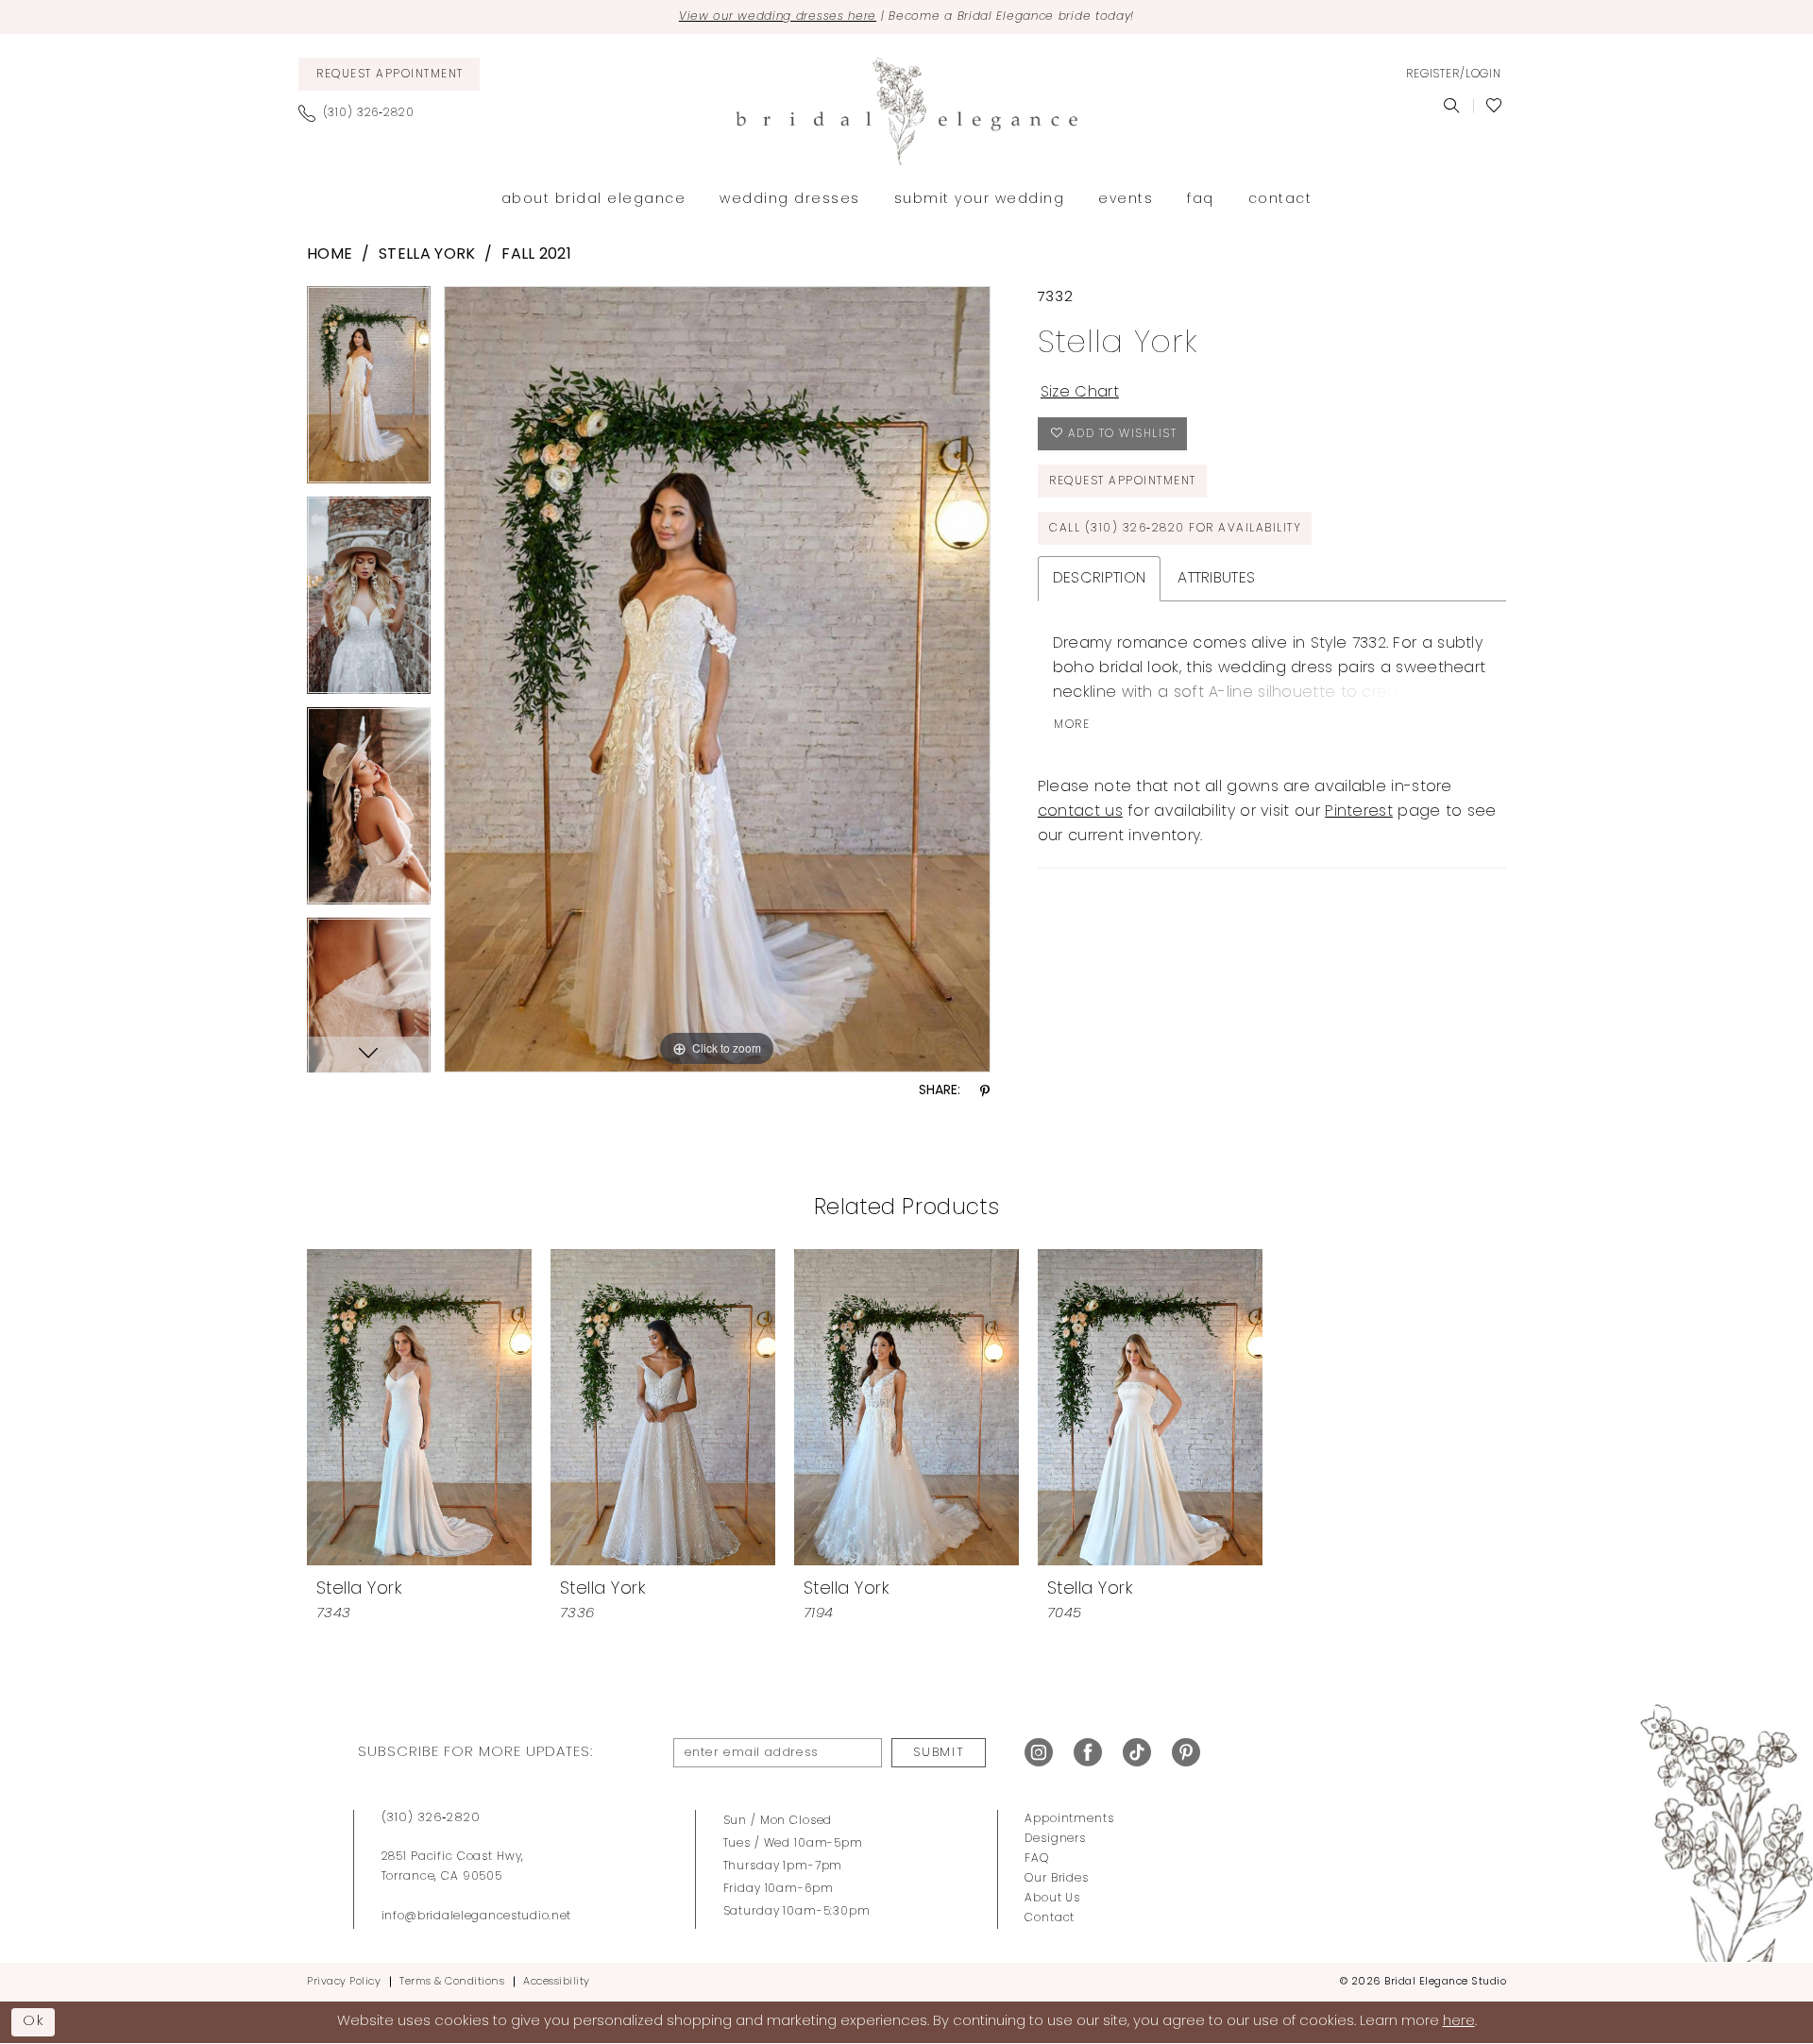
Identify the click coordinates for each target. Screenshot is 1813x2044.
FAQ (1037, 1859)
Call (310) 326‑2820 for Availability (1175, 529)
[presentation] (419, 1407)
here (1459, 2022)
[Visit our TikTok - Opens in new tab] (1137, 1753)
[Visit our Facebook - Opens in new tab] (1088, 1753)
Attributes (1216, 579)
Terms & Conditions (452, 1982)
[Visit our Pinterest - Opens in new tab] (1186, 1753)
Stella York (427, 255)
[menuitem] (389, 74)
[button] (1453, 75)
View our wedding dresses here (778, 17)
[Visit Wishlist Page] (1494, 106)
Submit (939, 1753)
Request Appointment (1123, 481)
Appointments (1069, 1819)
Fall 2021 (536, 255)
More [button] (1072, 725)
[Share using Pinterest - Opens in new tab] (985, 1092)
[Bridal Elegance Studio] (906, 111)
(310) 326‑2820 (431, 1818)
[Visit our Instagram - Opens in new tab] (1039, 1753)
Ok (34, 2021)
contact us (1080, 812)
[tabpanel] (369, 391)
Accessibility (557, 1982)
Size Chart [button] (1080, 393)
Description (1099, 579)
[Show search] (1452, 106)
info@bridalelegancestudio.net (477, 1917)
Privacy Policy (344, 1982)
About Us (1052, 1899)
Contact (1050, 1918)
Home (330, 255)
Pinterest (1359, 812)
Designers (1055, 1839)
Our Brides (1057, 1879)
